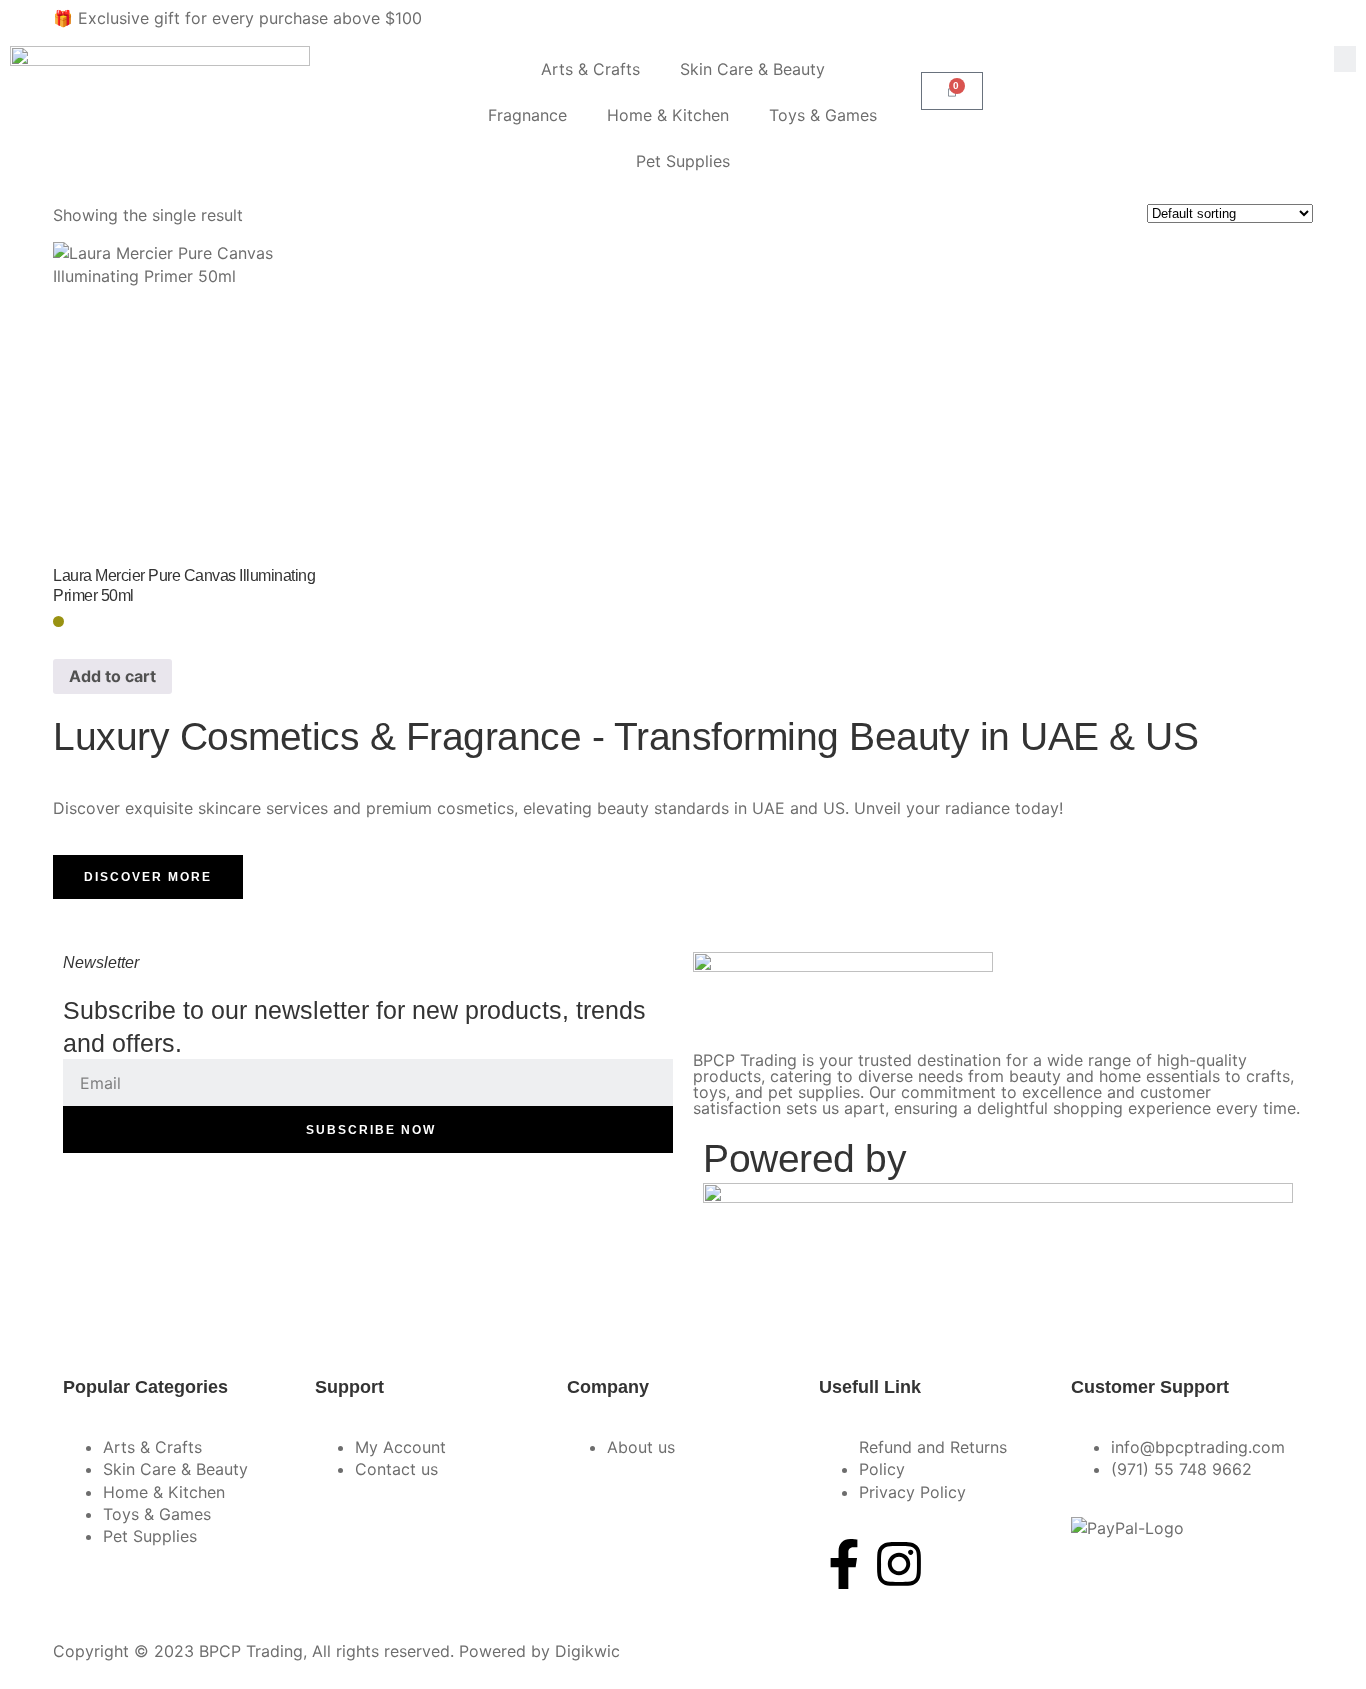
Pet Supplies (683, 161)
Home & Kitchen (668, 115)
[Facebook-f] (844, 1564)
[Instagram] (899, 1564)
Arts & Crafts (590, 69)
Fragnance (527, 115)
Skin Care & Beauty (752, 69)
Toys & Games (823, 115)
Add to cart (112, 676)
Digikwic (587, 1651)
